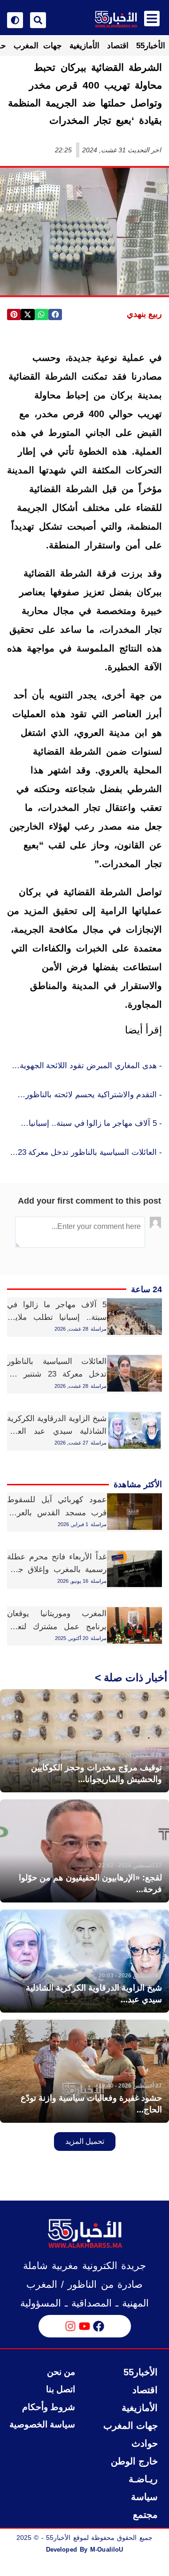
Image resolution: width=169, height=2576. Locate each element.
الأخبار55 (151, 46)
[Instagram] (70, 2326)
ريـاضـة (143, 2479)
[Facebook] (99, 2326)
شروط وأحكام (49, 2407)
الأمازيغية (84, 46)
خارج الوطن (134, 2461)
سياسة (144, 2497)
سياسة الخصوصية (42, 2424)
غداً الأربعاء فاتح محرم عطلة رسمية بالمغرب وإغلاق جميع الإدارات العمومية (57, 1569)
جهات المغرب (38, 46)
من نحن (61, 2372)
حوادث (145, 2443)
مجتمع (145, 2515)
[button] (55, 315)
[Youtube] (84, 2326)
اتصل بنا (61, 2389)
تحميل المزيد (85, 2141)
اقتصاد (118, 46)
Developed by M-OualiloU (84, 2550)
